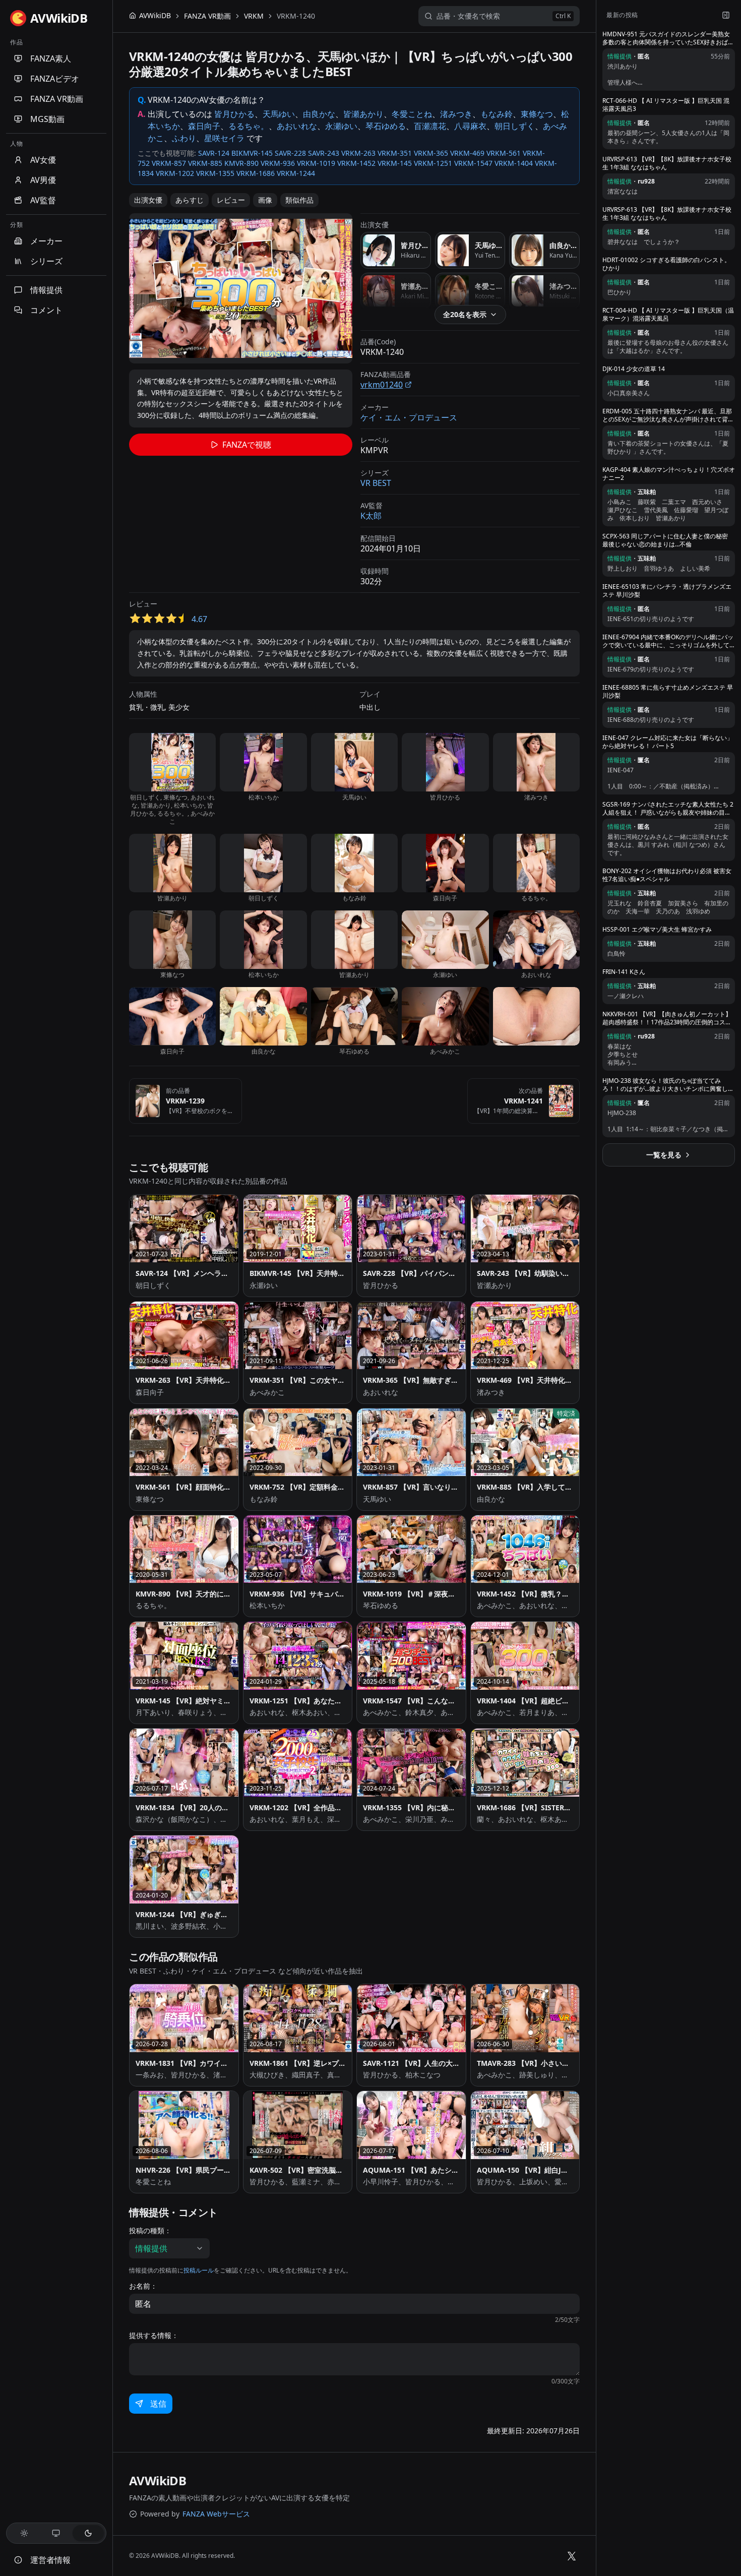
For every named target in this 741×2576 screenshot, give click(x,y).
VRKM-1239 (185, 1101)
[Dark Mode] (88, 2533)
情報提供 (46, 290)
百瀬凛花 (430, 126)
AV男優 (43, 180)
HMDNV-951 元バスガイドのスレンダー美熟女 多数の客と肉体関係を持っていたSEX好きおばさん (668, 38)
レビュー (231, 200)
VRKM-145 (395, 163)
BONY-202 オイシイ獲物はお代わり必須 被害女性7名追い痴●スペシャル (667, 875)
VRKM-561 (504, 153)
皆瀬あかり (363, 114)
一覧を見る (664, 1155)
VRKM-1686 (256, 173)
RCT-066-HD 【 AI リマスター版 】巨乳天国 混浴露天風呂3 (666, 105)
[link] (296, 16)
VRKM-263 (358, 153)
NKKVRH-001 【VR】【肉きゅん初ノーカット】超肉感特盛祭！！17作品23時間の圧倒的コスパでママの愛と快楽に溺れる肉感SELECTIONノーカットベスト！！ (667, 1018)
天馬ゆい (279, 114)
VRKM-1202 (175, 173)
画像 (265, 200)
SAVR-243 (324, 153)
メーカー (46, 241)
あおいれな (297, 126)
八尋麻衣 (470, 126)
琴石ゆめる (386, 126)
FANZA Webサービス (216, 2532)
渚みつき (456, 114)
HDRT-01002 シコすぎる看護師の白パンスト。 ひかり (666, 264)
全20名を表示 (465, 314)
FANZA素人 (51, 58)
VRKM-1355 (215, 173)
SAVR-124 (214, 153)
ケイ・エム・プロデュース (409, 417)
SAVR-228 (290, 153)
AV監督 (43, 200)
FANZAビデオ (55, 79)
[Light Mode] (24, 2533)
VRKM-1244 (296, 173)
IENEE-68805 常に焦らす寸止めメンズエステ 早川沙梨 (668, 692)
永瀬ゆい (341, 126)
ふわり (184, 138)
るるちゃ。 (249, 126)
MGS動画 (47, 119)
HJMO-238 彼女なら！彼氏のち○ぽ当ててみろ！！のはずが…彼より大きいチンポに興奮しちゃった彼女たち (668, 1085)
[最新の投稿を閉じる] (726, 15)
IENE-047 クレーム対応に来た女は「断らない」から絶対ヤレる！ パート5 (668, 742)
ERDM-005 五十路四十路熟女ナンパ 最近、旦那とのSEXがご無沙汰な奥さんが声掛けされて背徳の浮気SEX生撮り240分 (668, 415)
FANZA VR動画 (57, 99)
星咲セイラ (224, 138)
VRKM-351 (395, 153)
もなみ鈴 (497, 114)
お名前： (143, 2286)
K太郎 (371, 516)
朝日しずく (515, 126)
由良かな (319, 114)
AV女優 (43, 160)
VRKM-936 (278, 163)
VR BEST (376, 483)
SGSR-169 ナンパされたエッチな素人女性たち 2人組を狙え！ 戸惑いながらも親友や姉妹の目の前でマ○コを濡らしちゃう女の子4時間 (668, 809)
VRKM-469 (467, 153)
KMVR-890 (241, 163)
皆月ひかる (234, 114)
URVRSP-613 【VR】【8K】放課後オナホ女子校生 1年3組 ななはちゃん (667, 163)
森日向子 (204, 126)
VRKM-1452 (356, 163)
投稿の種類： (150, 2231)
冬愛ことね (412, 114)
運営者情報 (50, 2560)
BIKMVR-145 (252, 153)
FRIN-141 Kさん (624, 972)
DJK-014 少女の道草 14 (634, 369)
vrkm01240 (382, 385)
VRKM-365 (431, 153)
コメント (46, 310)
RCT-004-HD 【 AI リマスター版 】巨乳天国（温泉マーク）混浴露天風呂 (668, 315)
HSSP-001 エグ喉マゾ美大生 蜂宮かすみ (657, 930)
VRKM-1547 (473, 163)
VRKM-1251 (433, 163)
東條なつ (537, 114)
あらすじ (190, 200)
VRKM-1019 (316, 163)
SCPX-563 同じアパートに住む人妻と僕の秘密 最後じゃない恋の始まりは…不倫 (665, 540)
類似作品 (299, 200)
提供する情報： (154, 2336)
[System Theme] (56, 2533)
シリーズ (46, 261)
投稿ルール (199, 2270)
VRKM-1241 (523, 1101)
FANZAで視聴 (247, 445)
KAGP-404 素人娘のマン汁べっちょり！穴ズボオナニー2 (669, 474)
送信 (158, 2422)
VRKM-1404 (514, 163)
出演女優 (148, 200)
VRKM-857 (169, 163)
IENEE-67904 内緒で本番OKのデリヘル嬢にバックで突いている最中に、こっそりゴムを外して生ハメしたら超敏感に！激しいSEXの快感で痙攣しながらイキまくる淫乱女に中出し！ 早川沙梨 (668, 641)
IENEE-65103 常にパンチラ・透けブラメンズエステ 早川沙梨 (667, 591)
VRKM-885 (205, 163)
